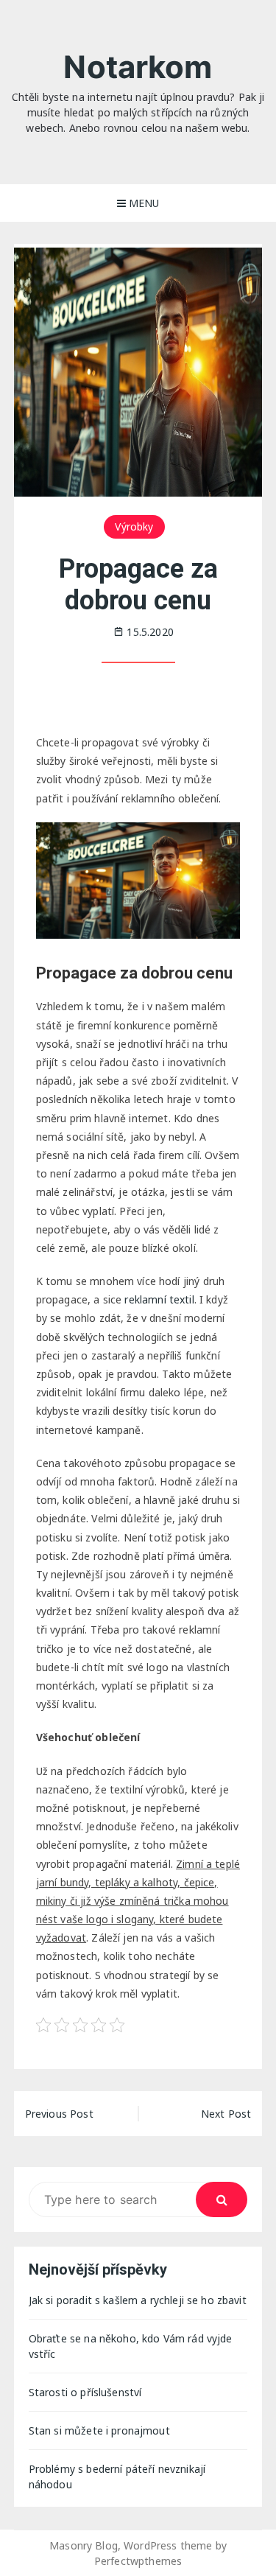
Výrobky (134, 526)
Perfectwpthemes (138, 2561)
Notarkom (138, 67)
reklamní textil (159, 1299)
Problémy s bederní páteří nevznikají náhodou (117, 2477)
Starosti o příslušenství (85, 2392)
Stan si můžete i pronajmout (99, 2430)
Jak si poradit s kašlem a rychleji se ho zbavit (138, 2300)
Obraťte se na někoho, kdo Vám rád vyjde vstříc (131, 2346)
